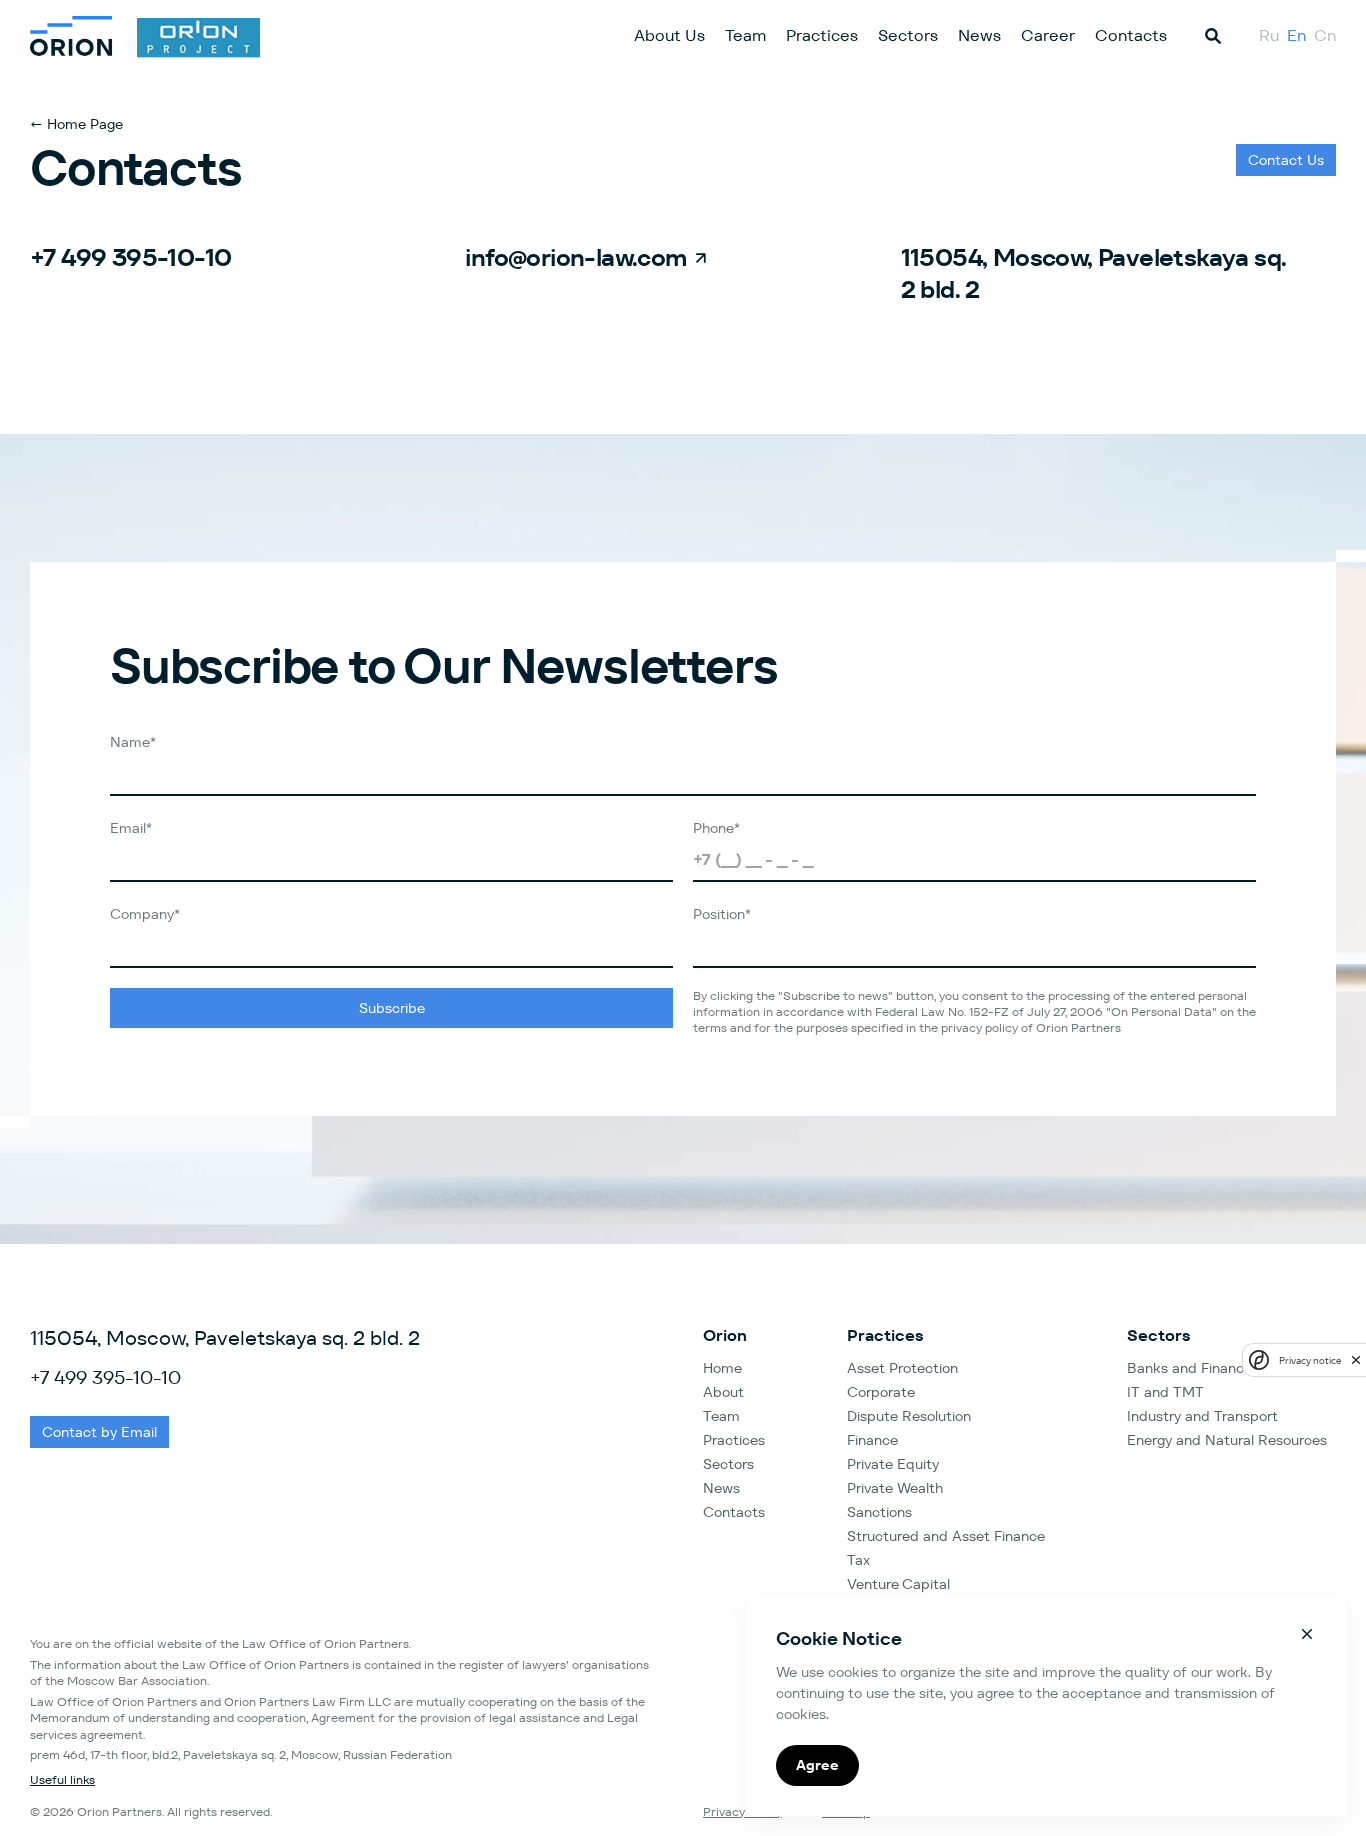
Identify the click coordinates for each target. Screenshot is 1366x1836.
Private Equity (893, 1464)
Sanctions (879, 1512)
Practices (822, 35)
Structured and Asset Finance (946, 1536)
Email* (131, 828)
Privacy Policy (742, 1811)
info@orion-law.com (575, 257)
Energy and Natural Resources (1227, 1440)
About (723, 1392)
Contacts (1131, 35)
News (979, 35)
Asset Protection (902, 1368)
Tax (858, 1560)
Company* (145, 914)
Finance (872, 1440)
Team (745, 35)
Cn (1325, 35)
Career (1048, 35)
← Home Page (76, 124)
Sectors (908, 35)
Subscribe (392, 1008)
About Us (669, 35)
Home (722, 1368)
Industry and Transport (1202, 1416)
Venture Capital (898, 1584)
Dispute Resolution (909, 1416)
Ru (1269, 35)
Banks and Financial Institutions (1231, 1368)
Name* (133, 742)
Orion (725, 1335)
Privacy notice (1310, 1360)
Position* (722, 914)
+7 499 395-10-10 (130, 257)
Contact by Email (99, 1432)
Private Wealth (895, 1488)
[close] (1356, 1360)
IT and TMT (1165, 1392)
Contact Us (1286, 160)
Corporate (881, 1392)
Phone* (716, 828)
